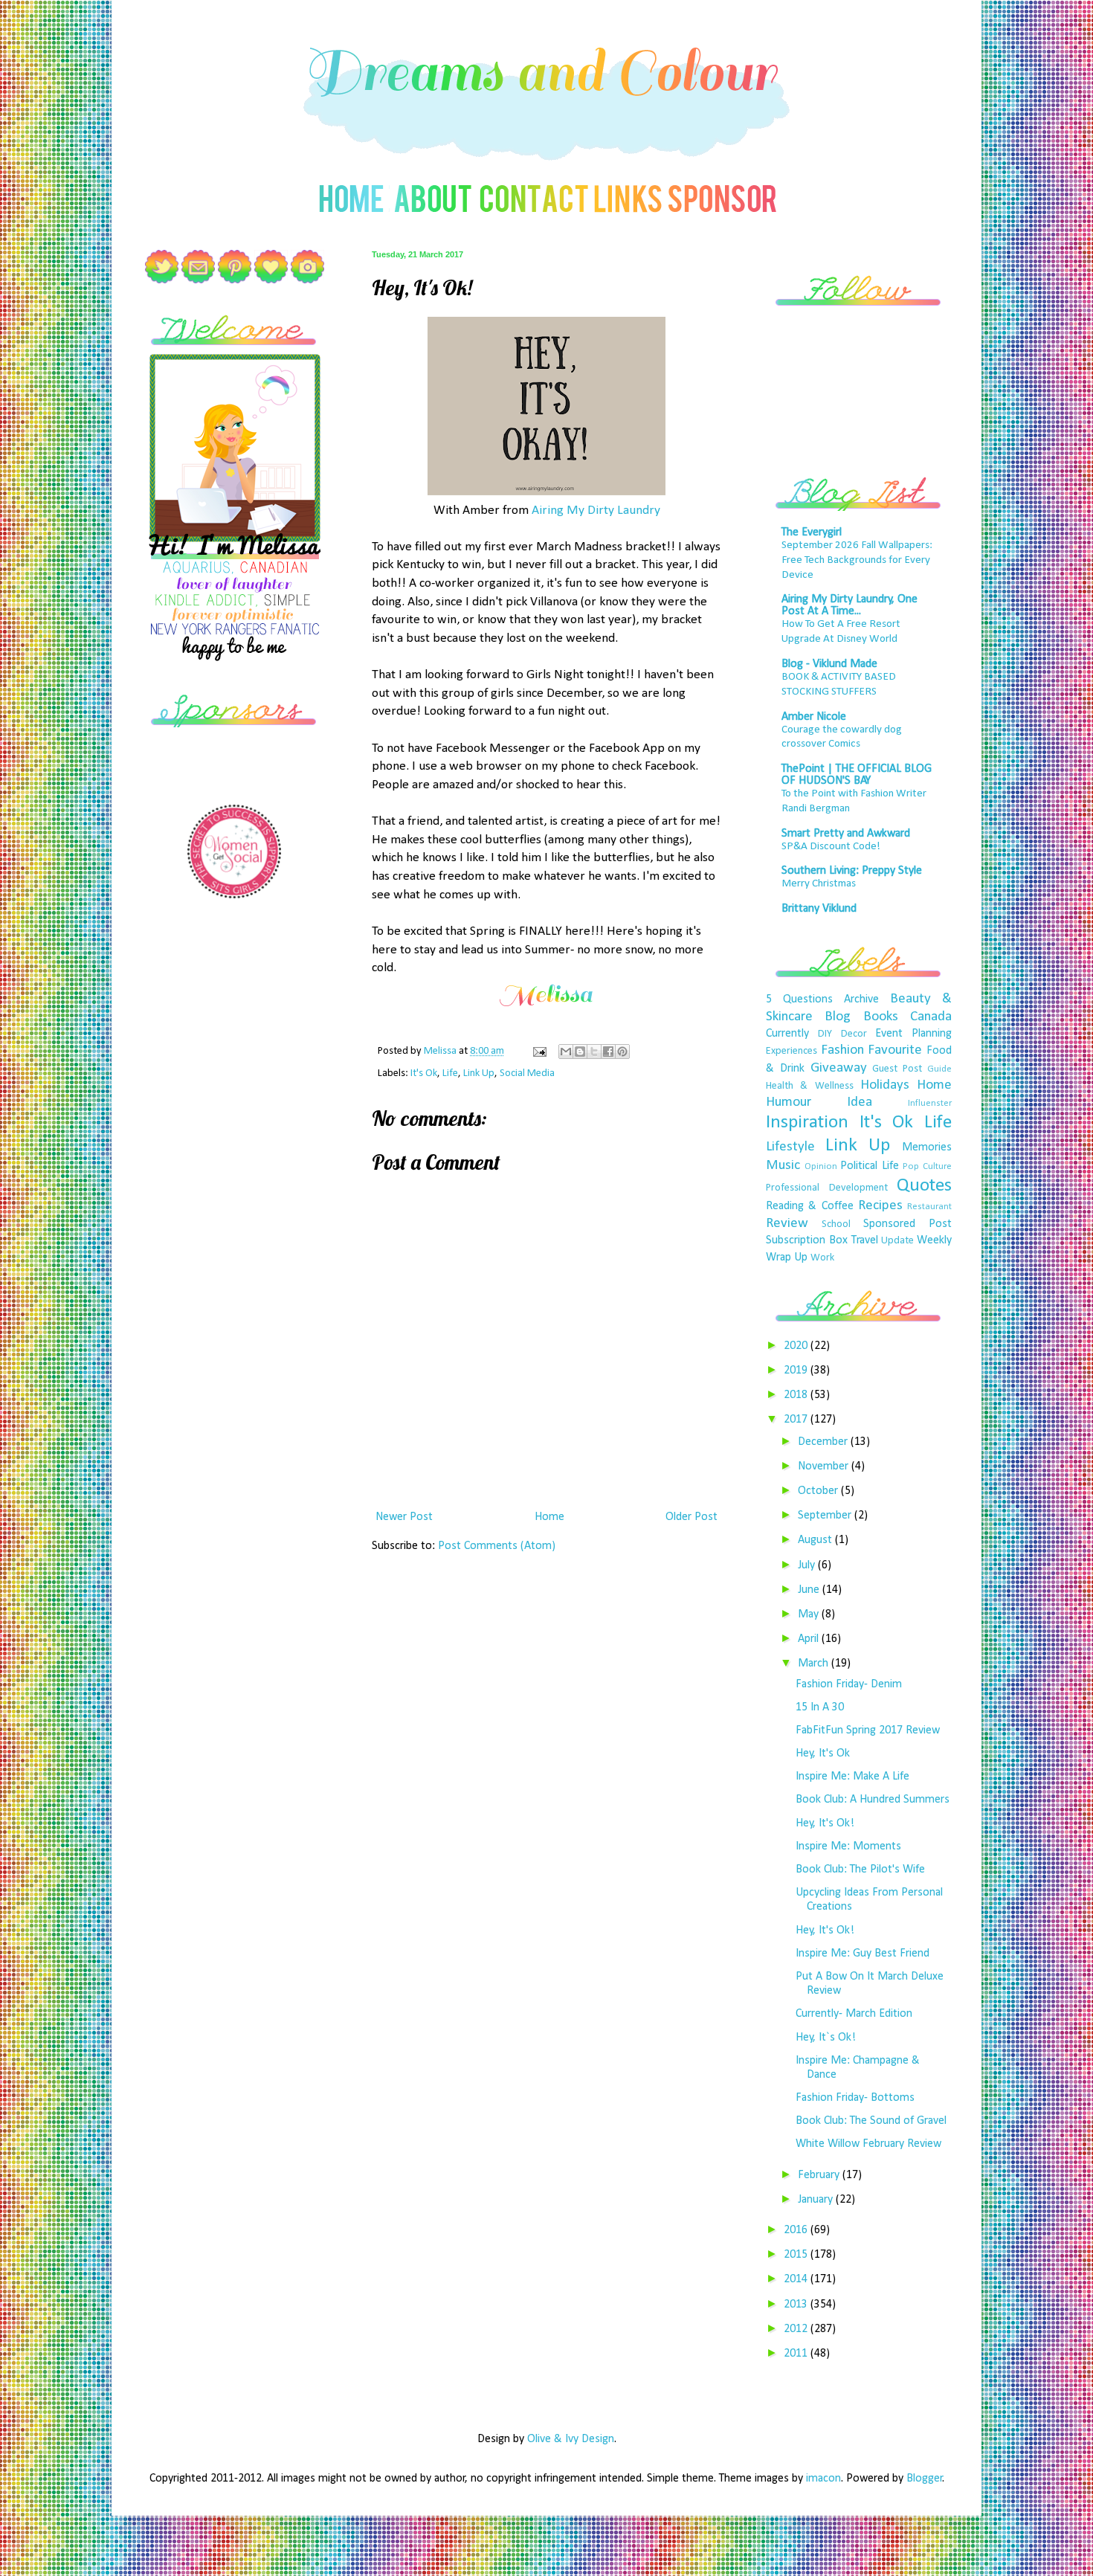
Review (787, 1224)
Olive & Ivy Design (571, 2439)
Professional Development (827, 1188)
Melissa (441, 1051)
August (816, 1540)
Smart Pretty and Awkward (846, 834)
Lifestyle (790, 1147)
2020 (797, 1346)
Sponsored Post (907, 1224)
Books (881, 1017)
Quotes (924, 1186)
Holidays (885, 1085)
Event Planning (913, 1034)
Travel (865, 1240)
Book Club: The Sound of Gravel (871, 2121)
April (810, 1639)
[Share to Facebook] (608, 1052)
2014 (797, 2279)
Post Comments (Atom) (497, 1546)
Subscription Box (807, 1240)
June (810, 1590)
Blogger (925, 2479)
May (810, 1614)
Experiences (791, 1051)
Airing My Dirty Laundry (596, 511)
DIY (825, 1034)
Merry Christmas (819, 884)
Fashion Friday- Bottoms (855, 2098)
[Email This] (566, 1052)
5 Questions (799, 999)
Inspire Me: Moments (848, 1846)
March (815, 1664)
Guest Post (897, 1069)
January (817, 2200)
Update (897, 1241)
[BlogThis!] (580, 1052)
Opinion (821, 1166)
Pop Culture (927, 1166)
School (836, 1224)
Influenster (930, 1103)
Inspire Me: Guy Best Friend (863, 1954)
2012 (797, 2329)
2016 (797, 2230)
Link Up (479, 1073)
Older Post (691, 1517)
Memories (927, 1147)
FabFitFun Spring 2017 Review (868, 1730)
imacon (823, 2479)
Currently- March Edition (854, 2014)
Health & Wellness (810, 1086)
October (819, 1491)
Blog (838, 1017)
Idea (860, 1102)
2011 (797, 2354)
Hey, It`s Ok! (826, 2038)
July (808, 1565)
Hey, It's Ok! (825, 1823)
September (826, 1516)
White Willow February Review (868, 2144)
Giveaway (839, 1068)
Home (549, 1517)
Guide (939, 1069)
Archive (861, 999)
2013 (797, 2305)
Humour (789, 1102)
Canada (931, 1017)
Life (450, 1073)
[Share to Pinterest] (622, 1052)
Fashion (842, 1050)
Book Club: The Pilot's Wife (860, 1870)
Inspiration (807, 1123)
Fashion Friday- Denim (849, 1684)
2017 (797, 1420)
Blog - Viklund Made (829, 664)
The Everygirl (812, 532)
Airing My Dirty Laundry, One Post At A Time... (849, 605)
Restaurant (929, 1207)
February (820, 2175)
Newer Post (404, 1517)
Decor (854, 1034)
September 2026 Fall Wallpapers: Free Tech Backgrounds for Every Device (857, 560)
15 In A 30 (820, 1707)
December (824, 1442)
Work (822, 1258)
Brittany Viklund (819, 909)
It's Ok (424, 1073)
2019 (797, 1371)
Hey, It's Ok (823, 1754)
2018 (797, 1395)
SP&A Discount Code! (831, 847)
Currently (787, 1034)
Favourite (895, 1050)
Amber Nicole (814, 717)
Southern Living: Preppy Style (852, 871)
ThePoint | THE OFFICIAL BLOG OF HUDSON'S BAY (857, 775)
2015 (797, 2255)
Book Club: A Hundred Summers (873, 1800)
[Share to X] (594, 1052)
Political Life (870, 1166)
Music (783, 1166)
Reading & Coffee (810, 1206)
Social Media (527, 1073)
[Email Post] (538, 1051)
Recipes (880, 1206)
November (825, 1466)
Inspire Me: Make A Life (852, 1777)
